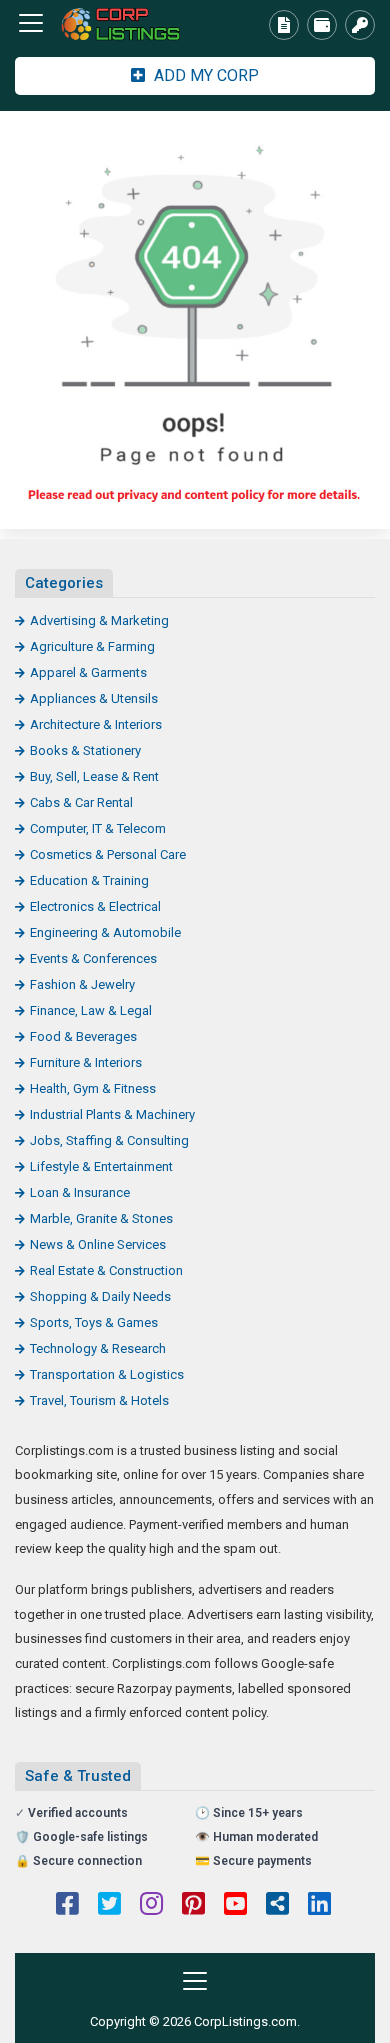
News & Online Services (98, 1244)
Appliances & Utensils (94, 698)
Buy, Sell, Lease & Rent (94, 776)
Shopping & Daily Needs (100, 1296)
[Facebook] (67, 1906)
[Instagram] (151, 1906)
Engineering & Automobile (105, 932)
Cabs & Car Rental (81, 802)
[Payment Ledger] (322, 25)
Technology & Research (98, 1348)
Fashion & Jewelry (82, 984)
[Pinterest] (193, 1906)
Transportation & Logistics (107, 1374)
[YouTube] (235, 1906)
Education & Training (89, 880)
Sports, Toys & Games (94, 1322)
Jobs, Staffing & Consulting (109, 1140)
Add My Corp (204, 75)
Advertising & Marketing (99, 620)
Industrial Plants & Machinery (112, 1114)
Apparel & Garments (88, 672)
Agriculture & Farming (92, 646)
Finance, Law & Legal (91, 1010)
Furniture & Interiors (86, 1062)
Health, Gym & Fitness (93, 1088)
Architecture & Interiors (96, 724)
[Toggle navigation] (31, 23)
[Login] (360, 25)
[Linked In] (319, 1906)
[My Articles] (284, 25)
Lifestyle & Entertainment (101, 1166)
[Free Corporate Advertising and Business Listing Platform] (125, 23)
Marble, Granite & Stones (101, 1218)
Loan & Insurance (80, 1192)
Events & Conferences (93, 958)
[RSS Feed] (277, 1906)
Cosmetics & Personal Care (108, 854)
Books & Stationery (85, 750)
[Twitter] (109, 1906)
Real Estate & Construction (106, 1270)
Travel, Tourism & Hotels (99, 1400)
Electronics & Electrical (95, 906)
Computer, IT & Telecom (98, 828)
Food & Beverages (83, 1036)
